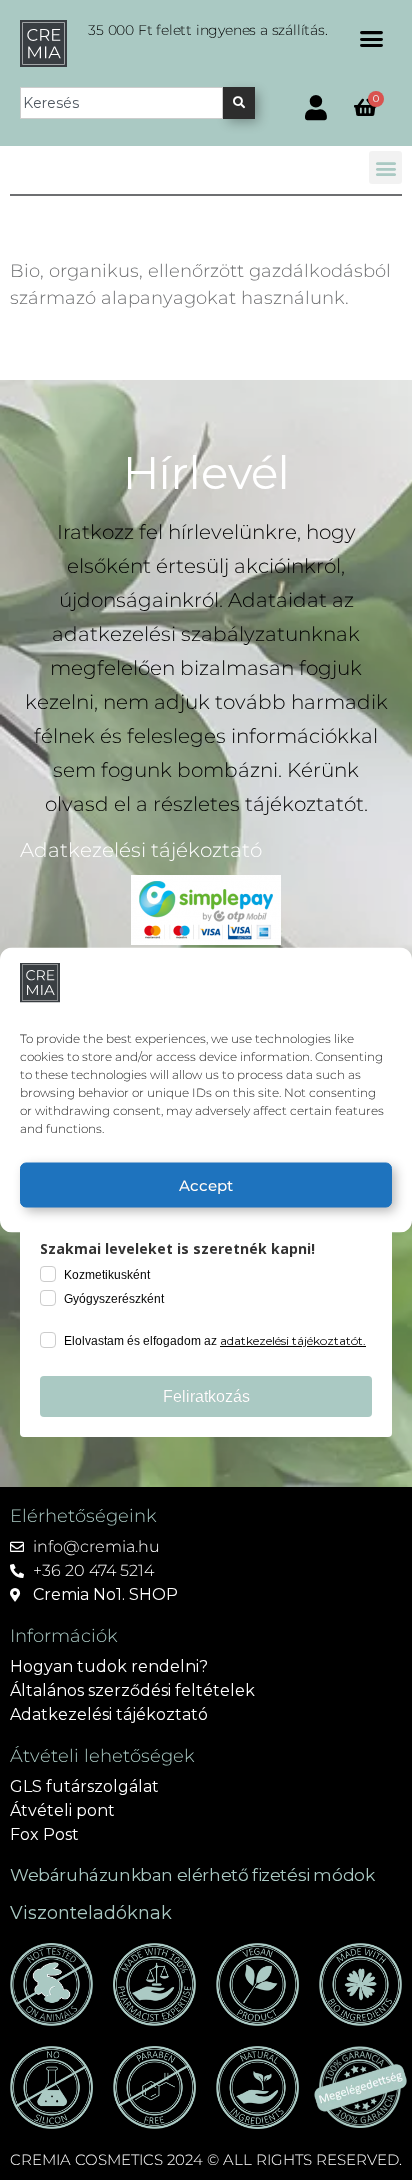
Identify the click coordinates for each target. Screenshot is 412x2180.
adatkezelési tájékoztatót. (293, 1340)
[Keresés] (239, 103)
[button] (372, 39)
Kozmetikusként (107, 1275)
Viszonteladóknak (91, 1913)
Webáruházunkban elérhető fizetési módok (192, 1875)
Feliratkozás (206, 1396)
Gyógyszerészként (114, 1299)
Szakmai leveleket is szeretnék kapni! (177, 1248)
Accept (206, 1184)
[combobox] (121, 103)
